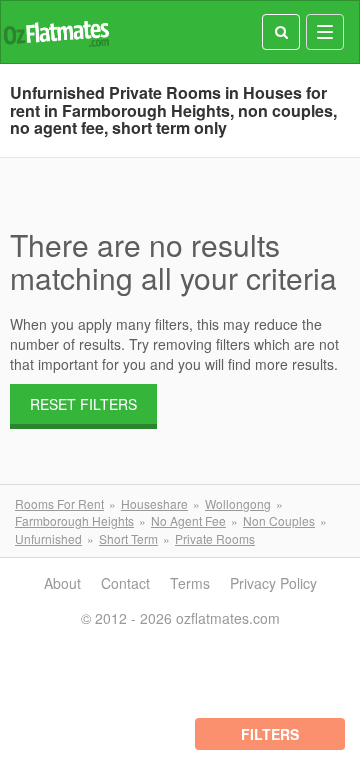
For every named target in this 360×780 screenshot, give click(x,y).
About (62, 583)
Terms (190, 583)
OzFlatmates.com (56, 32)
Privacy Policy (273, 583)
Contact (125, 583)
